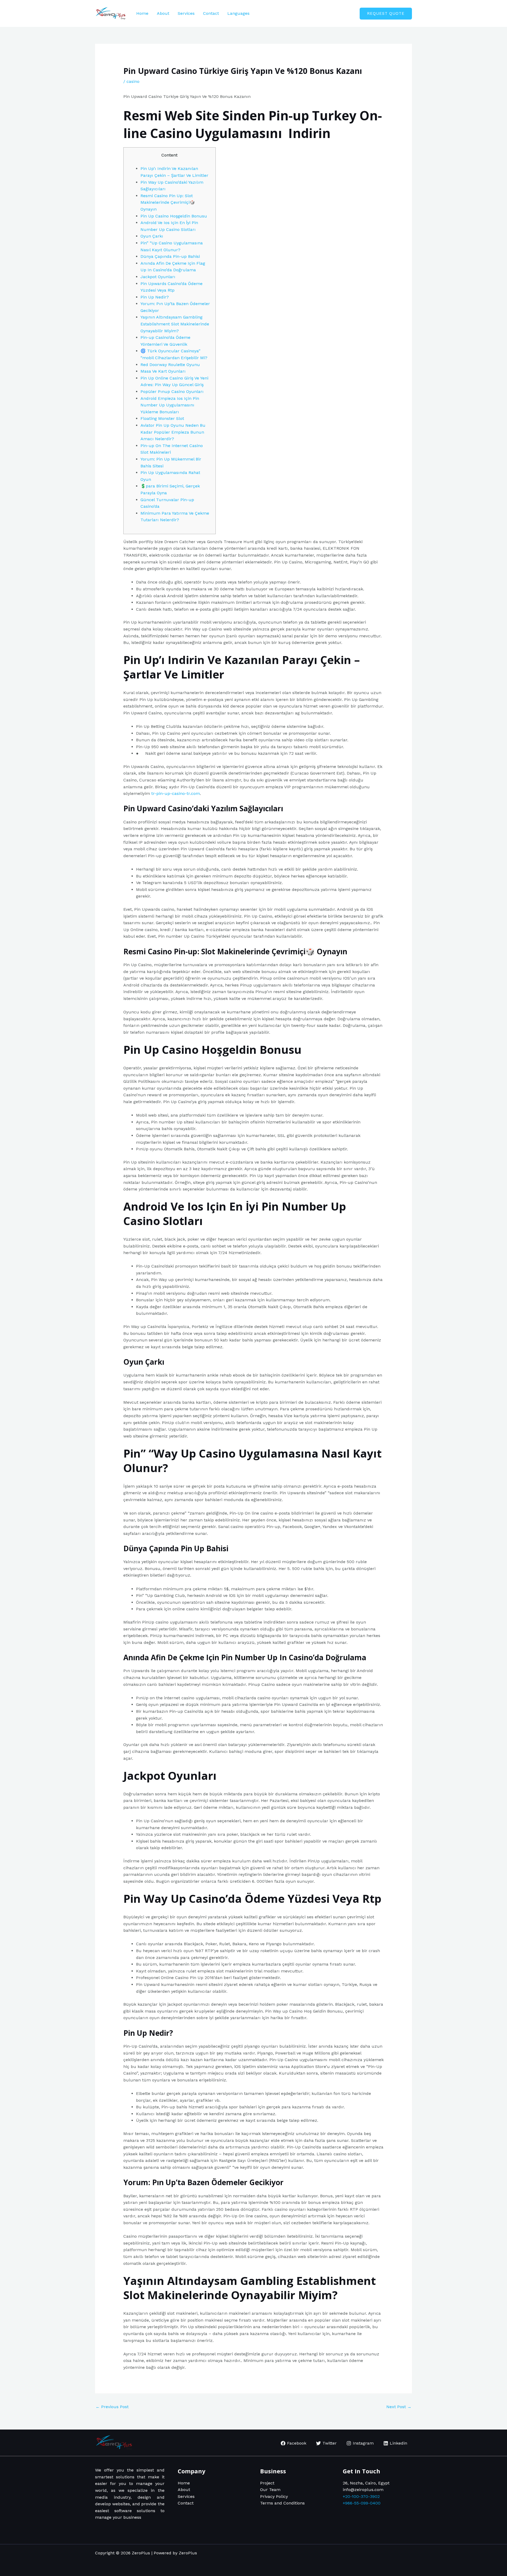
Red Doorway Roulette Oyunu (170, 365)
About (163, 13)
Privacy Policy (274, 2496)
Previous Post (112, 2407)
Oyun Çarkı (152, 236)
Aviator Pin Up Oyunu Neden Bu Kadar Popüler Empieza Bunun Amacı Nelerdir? (173, 432)
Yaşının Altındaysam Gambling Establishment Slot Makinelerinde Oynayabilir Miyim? (175, 324)
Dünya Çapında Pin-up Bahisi (170, 256)
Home (142, 13)
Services (186, 13)
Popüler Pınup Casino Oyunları (172, 392)
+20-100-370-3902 (361, 2496)
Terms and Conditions (282, 2503)
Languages (238, 13)
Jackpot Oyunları (158, 277)
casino (133, 81)
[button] (386, 14)
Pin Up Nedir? (155, 297)
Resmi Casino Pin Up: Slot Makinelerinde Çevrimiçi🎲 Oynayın (168, 202)
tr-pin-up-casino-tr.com (176, 793)
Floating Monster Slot (162, 418)
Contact (211, 13)
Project (267, 2483)
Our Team (270, 2490)
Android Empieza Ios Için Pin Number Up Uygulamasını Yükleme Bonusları (170, 405)
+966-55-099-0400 (362, 2503)
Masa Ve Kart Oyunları (163, 371)
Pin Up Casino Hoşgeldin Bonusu (174, 216)
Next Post (399, 2407)
